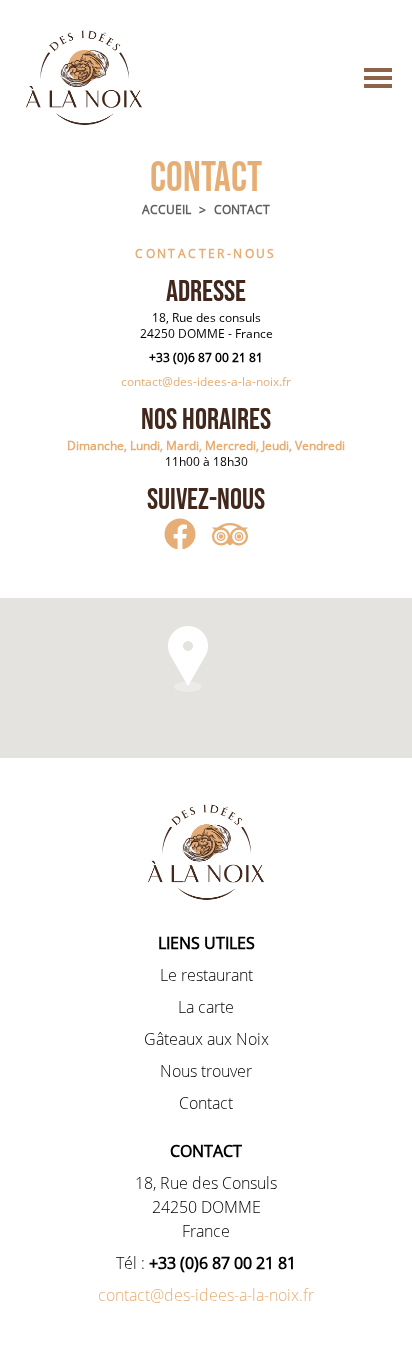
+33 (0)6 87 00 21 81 (206, 357)
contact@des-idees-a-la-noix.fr (206, 381)
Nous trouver (206, 1071)
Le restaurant (206, 975)
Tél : (206, 1263)
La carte (206, 1007)
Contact (242, 210)
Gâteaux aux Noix (206, 1039)
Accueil (166, 210)
